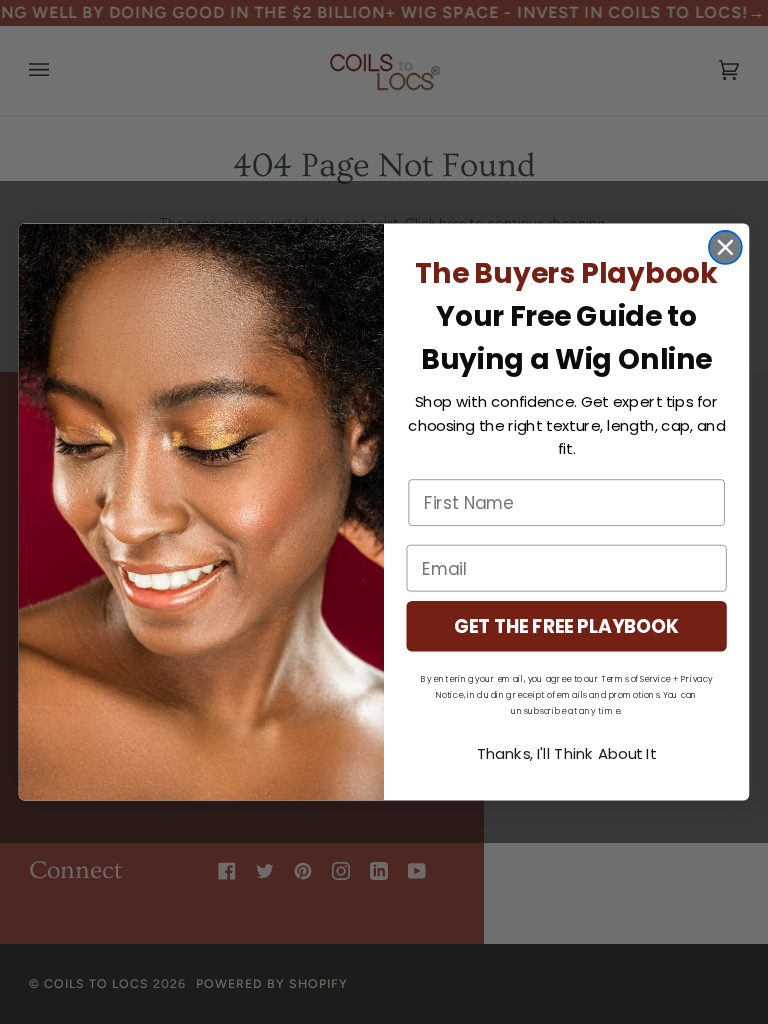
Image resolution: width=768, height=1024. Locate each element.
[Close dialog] (725, 247)
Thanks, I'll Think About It (567, 754)
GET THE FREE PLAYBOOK (567, 626)
